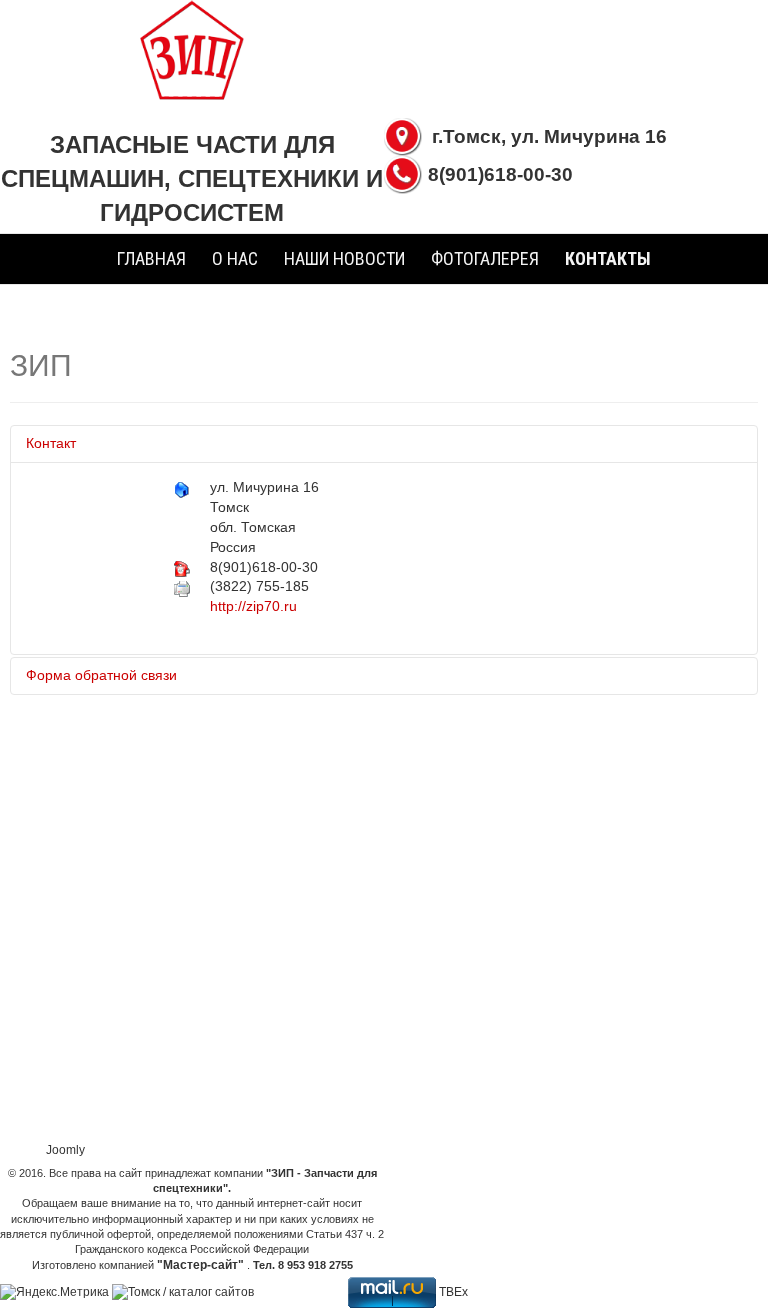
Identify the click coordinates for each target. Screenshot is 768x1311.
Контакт (51, 443)
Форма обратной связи (101, 675)
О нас (235, 258)
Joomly (65, 1150)
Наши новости (344, 258)
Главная (151, 258)
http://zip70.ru (253, 606)
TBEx (453, 1292)
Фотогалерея (485, 258)
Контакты (608, 258)
